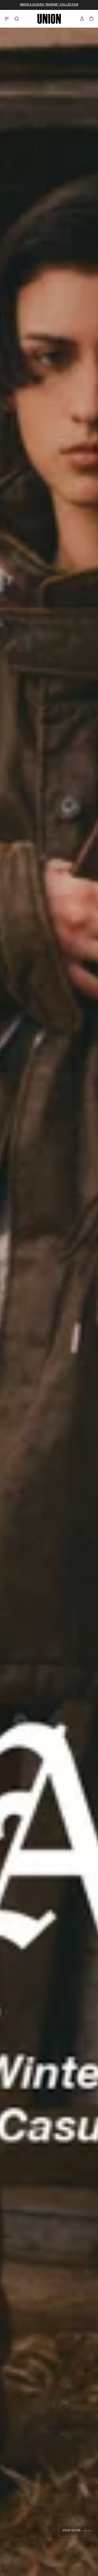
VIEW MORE (69, 2531)
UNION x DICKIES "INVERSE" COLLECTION (49, 5)
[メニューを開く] (7, 19)
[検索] (17, 19)
